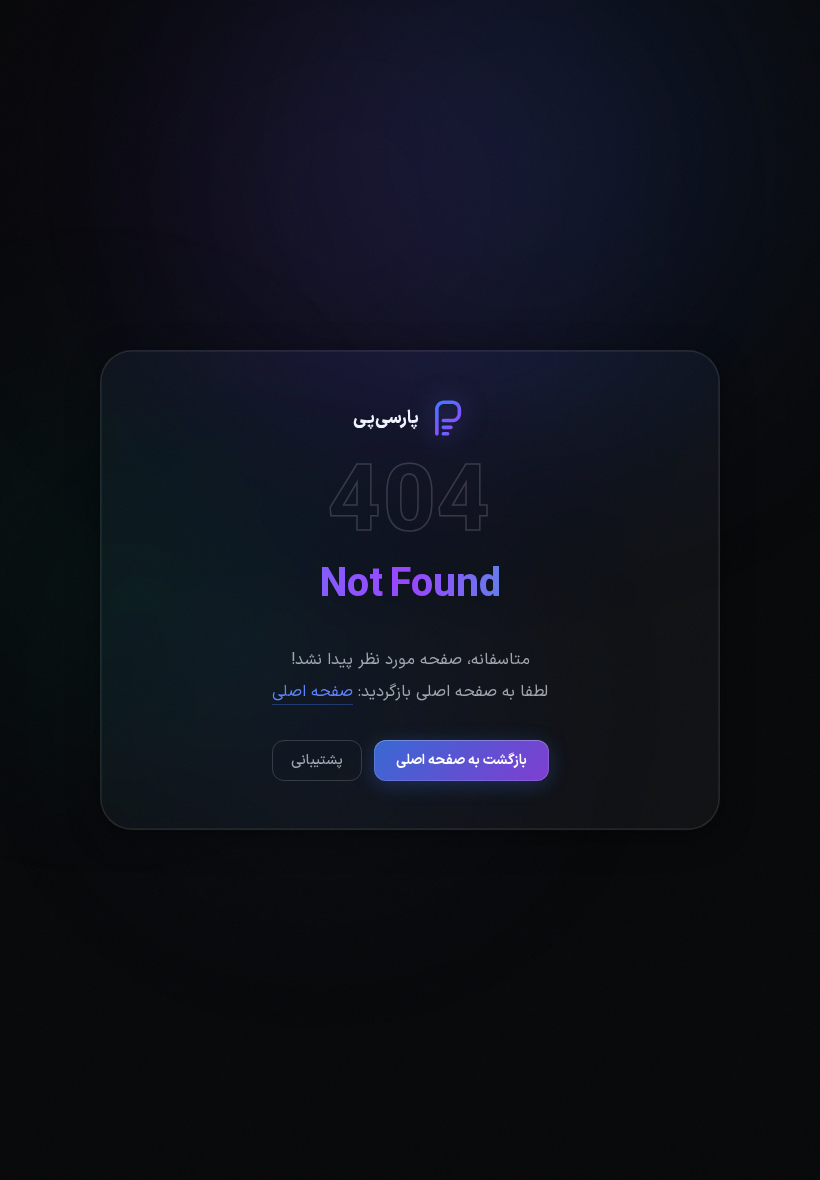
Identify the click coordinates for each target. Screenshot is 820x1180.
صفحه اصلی (312, 692)
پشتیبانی (317, 760)
